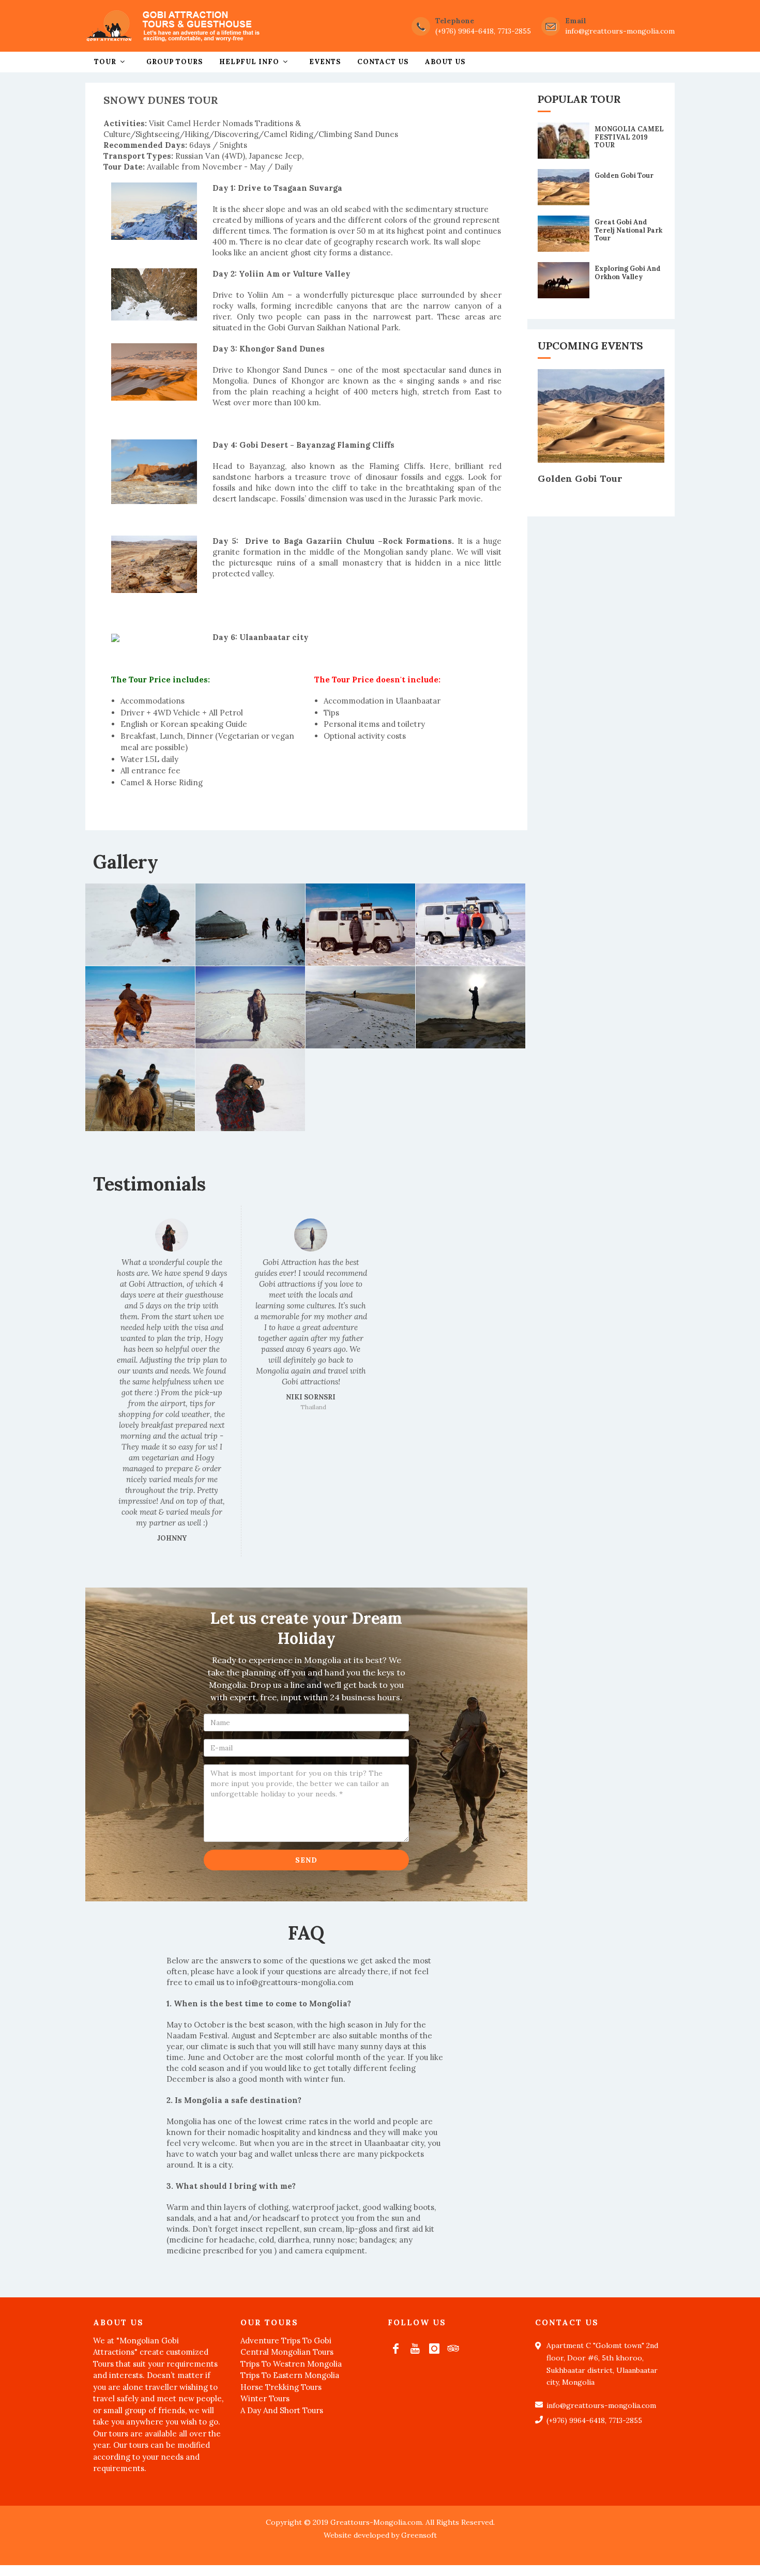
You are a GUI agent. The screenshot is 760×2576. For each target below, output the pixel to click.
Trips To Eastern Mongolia (290, 2375)
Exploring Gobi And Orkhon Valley (628, 273)
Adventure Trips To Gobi (286, 2341)
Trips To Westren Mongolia (291, 2364)
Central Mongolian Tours (287, 2352)
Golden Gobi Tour (624, 176)
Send (306, 1860)
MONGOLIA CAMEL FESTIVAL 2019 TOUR (629, 137)
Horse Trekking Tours (281, 2387)
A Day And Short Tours (282, 2410)
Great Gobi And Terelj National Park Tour (628, 230)
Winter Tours (265, 2398)
